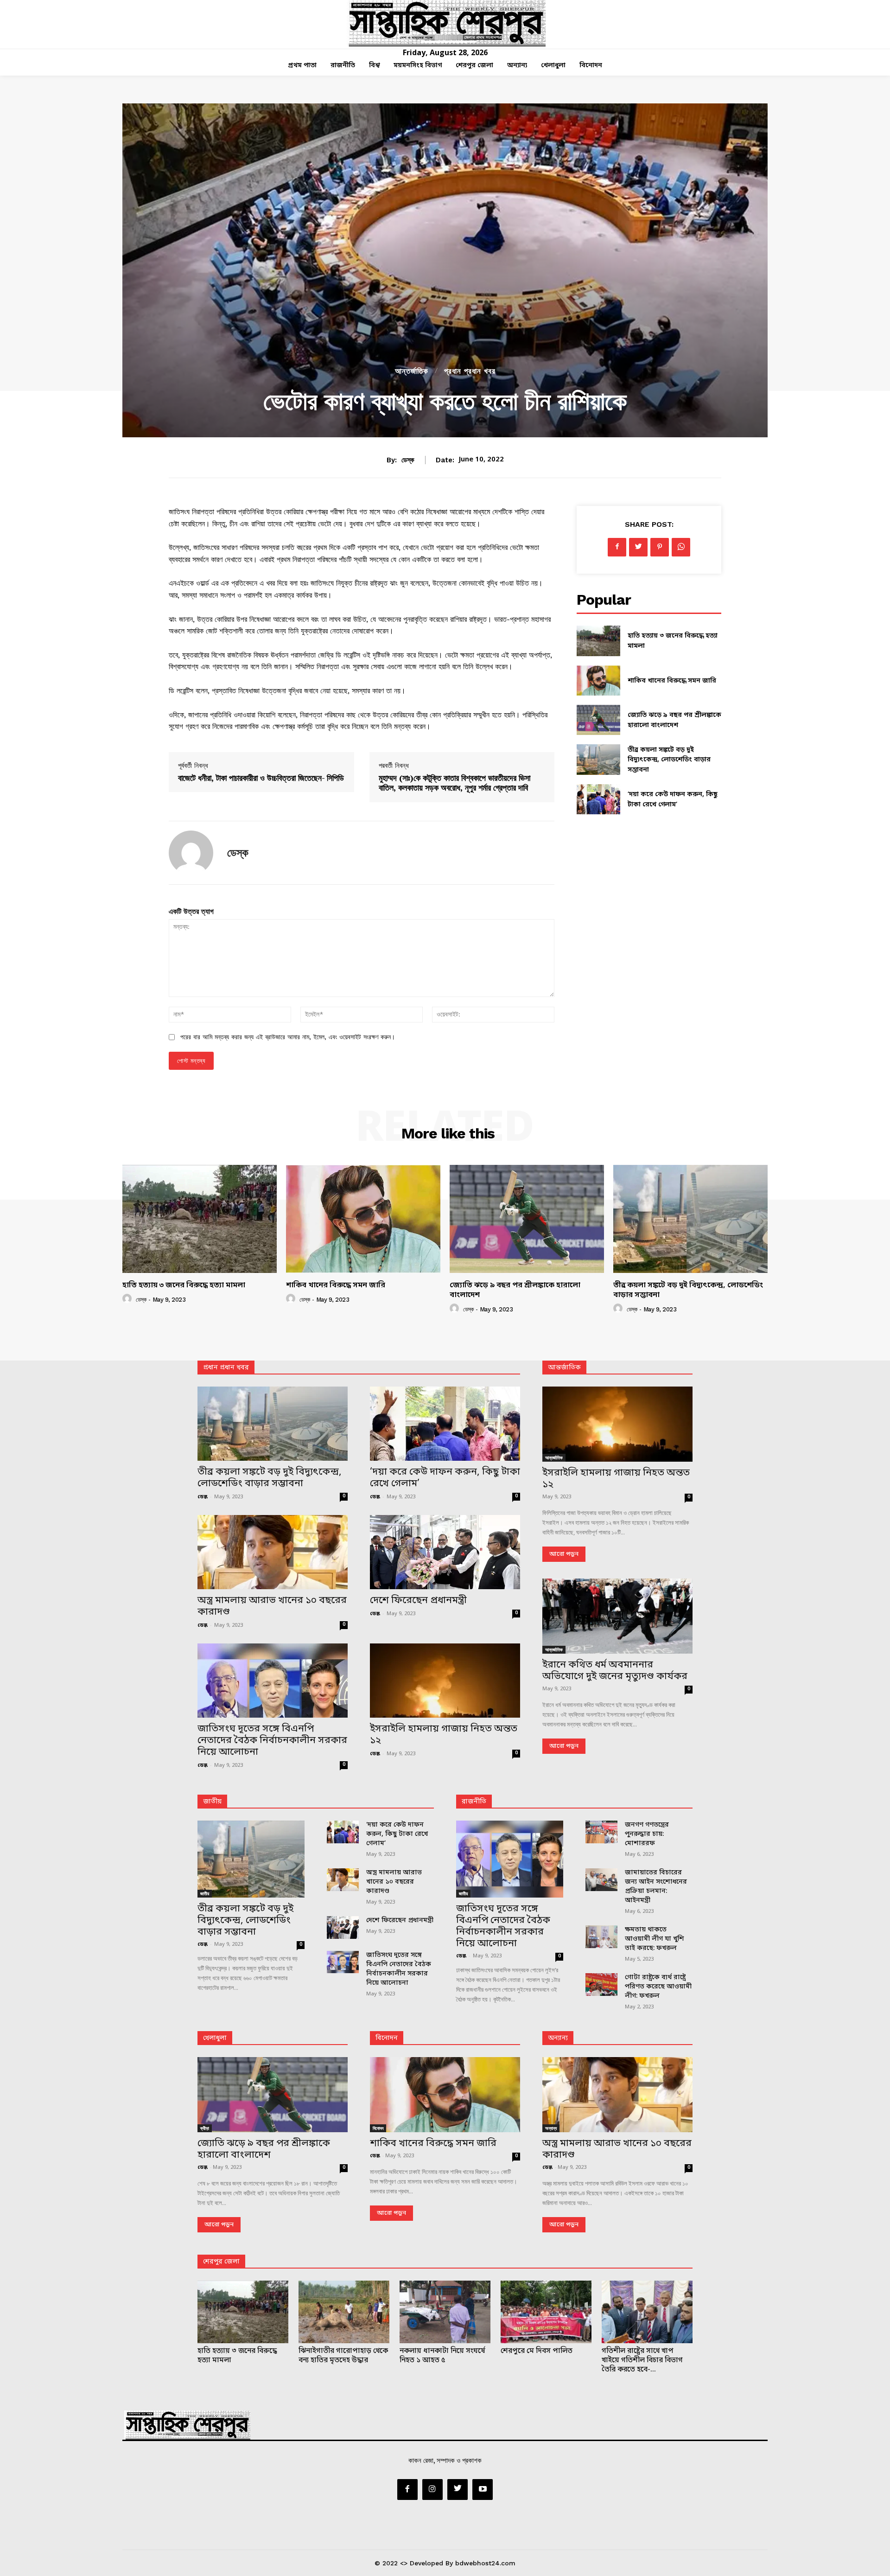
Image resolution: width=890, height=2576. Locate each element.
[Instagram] (432, 2489)
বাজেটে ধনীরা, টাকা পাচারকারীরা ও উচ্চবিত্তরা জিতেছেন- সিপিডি (261, 778)
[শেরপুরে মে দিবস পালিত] (546, 2312)
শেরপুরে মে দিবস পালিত (537, 2351)
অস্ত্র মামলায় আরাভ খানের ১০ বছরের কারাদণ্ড (272, 1607)
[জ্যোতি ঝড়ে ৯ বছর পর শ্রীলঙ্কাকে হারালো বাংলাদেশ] (598, 720)
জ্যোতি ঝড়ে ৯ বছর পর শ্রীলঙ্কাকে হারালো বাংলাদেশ (515, 1290)
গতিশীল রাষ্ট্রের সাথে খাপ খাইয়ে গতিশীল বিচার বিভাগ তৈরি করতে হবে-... (642, 2360)
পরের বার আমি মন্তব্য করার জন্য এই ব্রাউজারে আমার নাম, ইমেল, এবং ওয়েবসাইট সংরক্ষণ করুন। (288, 1037)
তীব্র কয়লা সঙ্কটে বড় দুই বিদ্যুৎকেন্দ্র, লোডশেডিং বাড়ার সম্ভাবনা (669, 760)
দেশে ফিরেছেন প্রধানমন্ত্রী (418, 1601)
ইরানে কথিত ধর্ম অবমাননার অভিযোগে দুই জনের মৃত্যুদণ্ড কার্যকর (615, 1671)
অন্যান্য (558, 2038)
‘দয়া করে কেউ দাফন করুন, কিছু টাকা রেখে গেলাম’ (445, 1478)
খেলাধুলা (215, 2038)
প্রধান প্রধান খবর (470, 371)
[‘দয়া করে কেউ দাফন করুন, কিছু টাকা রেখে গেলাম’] (598, 799)
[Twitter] (638, 547)
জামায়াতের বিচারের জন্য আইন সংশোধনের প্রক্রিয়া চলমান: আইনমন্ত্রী (656, 1887)
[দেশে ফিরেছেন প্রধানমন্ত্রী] (445, 1552)
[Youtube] (483, 2489)
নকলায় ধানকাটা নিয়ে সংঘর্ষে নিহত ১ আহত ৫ (442, 2356)
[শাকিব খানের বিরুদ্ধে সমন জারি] (598, 681)
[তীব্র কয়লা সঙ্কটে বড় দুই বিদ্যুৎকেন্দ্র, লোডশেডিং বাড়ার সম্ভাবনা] (598, 759)
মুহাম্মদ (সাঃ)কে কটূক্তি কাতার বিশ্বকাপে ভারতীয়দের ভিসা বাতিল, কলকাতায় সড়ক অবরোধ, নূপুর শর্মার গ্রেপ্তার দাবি (455, 783)
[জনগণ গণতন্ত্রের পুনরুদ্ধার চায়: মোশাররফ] (601, 1832)
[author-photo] (128, 1299)
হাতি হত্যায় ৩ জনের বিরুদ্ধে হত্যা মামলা (184, 1285)
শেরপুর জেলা (221, 2262)
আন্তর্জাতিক (412, 371)
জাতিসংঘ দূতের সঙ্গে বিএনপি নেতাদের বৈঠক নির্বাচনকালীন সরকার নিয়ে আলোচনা (272, 1741)
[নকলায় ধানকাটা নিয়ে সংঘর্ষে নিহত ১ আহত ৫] (445, 2312)
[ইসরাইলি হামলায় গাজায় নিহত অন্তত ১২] (445, 1681)
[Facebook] (617, 547)
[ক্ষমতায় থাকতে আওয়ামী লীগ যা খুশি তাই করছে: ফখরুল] (601, 1937)
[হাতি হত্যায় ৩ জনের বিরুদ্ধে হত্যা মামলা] (598, 641)
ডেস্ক (408, 460)
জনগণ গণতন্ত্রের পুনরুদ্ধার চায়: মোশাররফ (647, 1834)
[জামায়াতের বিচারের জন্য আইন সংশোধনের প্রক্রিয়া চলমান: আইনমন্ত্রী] (601, 1880)
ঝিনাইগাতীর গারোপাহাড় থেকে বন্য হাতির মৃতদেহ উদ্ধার (343, 2356)
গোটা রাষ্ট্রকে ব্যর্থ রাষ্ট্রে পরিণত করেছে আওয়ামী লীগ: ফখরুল (658, 1987)
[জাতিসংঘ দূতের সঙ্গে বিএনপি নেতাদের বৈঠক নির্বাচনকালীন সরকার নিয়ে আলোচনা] (273, 1681)
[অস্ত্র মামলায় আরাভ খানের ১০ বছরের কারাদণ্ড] (273, 1552)
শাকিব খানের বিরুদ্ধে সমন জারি (672, 681)
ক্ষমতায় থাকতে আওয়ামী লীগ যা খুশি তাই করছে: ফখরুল (655, 1939)
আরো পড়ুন (564, 1554)
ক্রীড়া (205, 2128)
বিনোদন (387, 2038)
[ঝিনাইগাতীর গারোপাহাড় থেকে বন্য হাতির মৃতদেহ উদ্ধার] (344, 2312)
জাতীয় (212, 1802)
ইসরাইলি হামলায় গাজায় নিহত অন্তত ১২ (444, 1735)
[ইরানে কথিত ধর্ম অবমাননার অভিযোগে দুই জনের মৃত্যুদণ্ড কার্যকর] (617, 1616)
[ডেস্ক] (191, 853)
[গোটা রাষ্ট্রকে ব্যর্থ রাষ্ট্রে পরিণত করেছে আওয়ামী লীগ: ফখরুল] (601, 1985)
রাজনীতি (474, 1802)
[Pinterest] (660, 547)
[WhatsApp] (681, 547)
